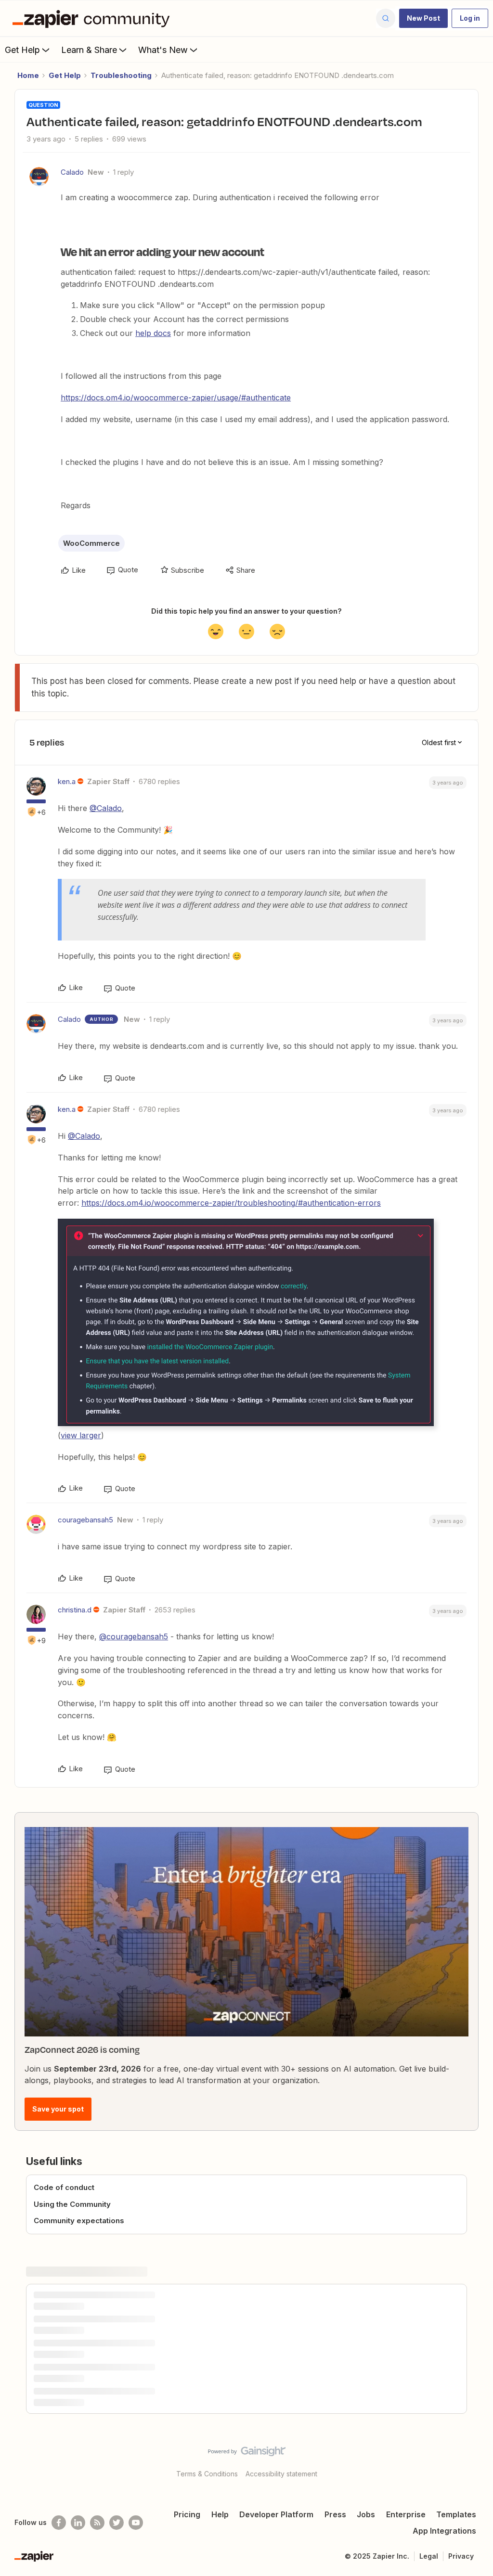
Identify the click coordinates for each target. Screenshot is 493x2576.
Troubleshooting (121, 75)
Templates (456, 2514)
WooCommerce (91, 543)
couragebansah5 (85, 1520)
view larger (81, 1435)
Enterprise (406, 2514)
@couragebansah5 (134, 1636)
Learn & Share (89, 50)
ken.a (67, 781)
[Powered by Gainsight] (247, 2454)
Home (28, 75)
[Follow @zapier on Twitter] (117, 2523)
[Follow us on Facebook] (59, 2523)
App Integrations (444, 2531)
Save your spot (58, 2109)
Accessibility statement (281, 2474)
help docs (153, 333)
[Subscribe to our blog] (97, 2523)
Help (220, 2514)
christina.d (75, 1610)
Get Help (22, 50)
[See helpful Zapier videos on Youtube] (136, 2523)
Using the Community (72, 2204)
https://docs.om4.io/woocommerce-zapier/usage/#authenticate (176, 398)
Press (335, 2514)
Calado (72, 172)
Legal (429, 2556)
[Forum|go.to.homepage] (93, 18)
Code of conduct (64, 2187)
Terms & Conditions (207, 2474)
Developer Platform (276, 2514)
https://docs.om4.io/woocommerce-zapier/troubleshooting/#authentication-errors (231, 1203)
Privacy (461, 2556)
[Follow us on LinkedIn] (78, 2523)
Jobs (366, 2514)
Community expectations (79, 2221)
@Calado (106, 808)
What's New (163, 50)
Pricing (187, 2514)
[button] (423, 18)
